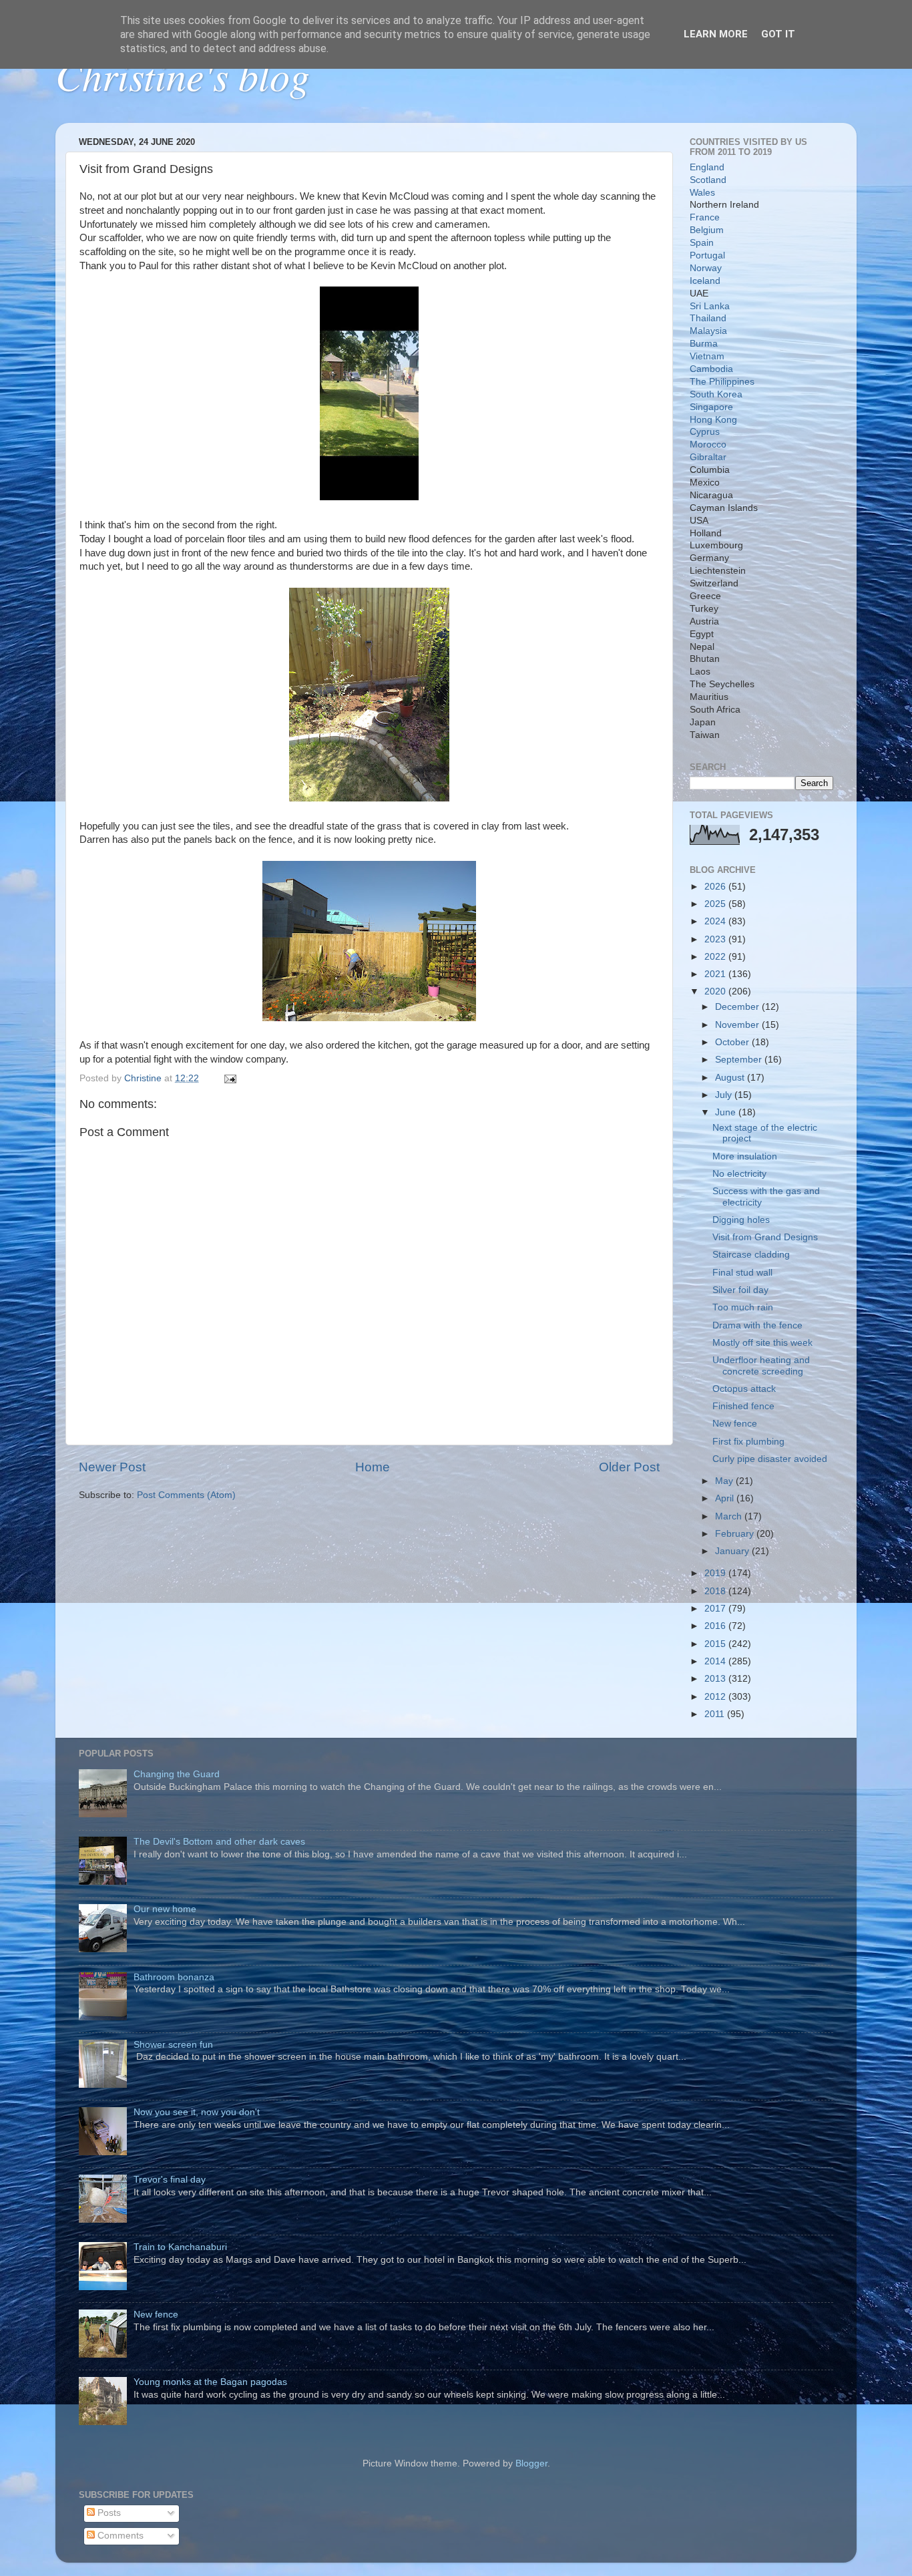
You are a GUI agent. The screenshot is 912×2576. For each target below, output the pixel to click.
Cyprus (705, 432)
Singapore (711, 407)
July (725, 1095)
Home (373, 1467)
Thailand (708, 318)
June (727, 1112)
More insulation (745, 1156)
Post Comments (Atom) (186, 1495)
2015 (716, 1644)
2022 (716, 957)
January (733, 1551)
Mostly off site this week (762, 1343)
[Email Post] (229, 1078)
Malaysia (708, 331)
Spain (702, 243)
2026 (716, 887)
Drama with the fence (757, 1325)
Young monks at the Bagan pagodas (210, 2382)
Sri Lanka (710, 306)
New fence (735, 1424)
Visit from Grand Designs (765, 1237)
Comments (119, 2536)
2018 (716, 1591)
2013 (716, 1679)
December (738, 1007)
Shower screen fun (173, 2045)
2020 (716, 991)
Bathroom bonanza (174, 1977)
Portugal (707, 255)
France (705, 217)
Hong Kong (713, 420)
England (707, 167)
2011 (716, 1714)
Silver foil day (740, 1290)
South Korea (716, 394)
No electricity (739, 1174)
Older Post (629, 1467)
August (731, 1078)
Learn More (716, 34)
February (736, 1534)
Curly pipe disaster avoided (770, 1459)
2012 (716, 1697)
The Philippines (722, 382)
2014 (716, 1661)
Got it (778, 34)
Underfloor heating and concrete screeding (761, 1365)
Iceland (705, 281)
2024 (716, 921)
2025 (716, 904)
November (738, 1025)
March (730, 1516)
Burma (704, 344)
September (740, 1060)
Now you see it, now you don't (197, 2112)
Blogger (531, 2463)
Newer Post (112, 1467)
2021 (716, 974)
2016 (716, 1626)
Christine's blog (183, 75)
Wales (702, 193)
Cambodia (711, 369)
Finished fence (743, 1406)
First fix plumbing (748, 1442)
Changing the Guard (177, 1774)
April (726, 1498)
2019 (716, 1573)
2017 (716, 1609)
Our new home (165, 1909)
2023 (716, 939)
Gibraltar (708, 457)
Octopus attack (744, 1389)
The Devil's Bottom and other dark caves (219, 1842)
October (733, 1042)
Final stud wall (742, 1273)
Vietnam (707, 356)
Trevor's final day (170, 2180)
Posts (108, 2513)
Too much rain (743, 1307)
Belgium (707, 230)
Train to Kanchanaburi (180, 2247)
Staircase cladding (751, 1255)
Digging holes (741, 1220)
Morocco (708, 444)
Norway (706, 268)
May (725, 1481)
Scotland (708, 180)
